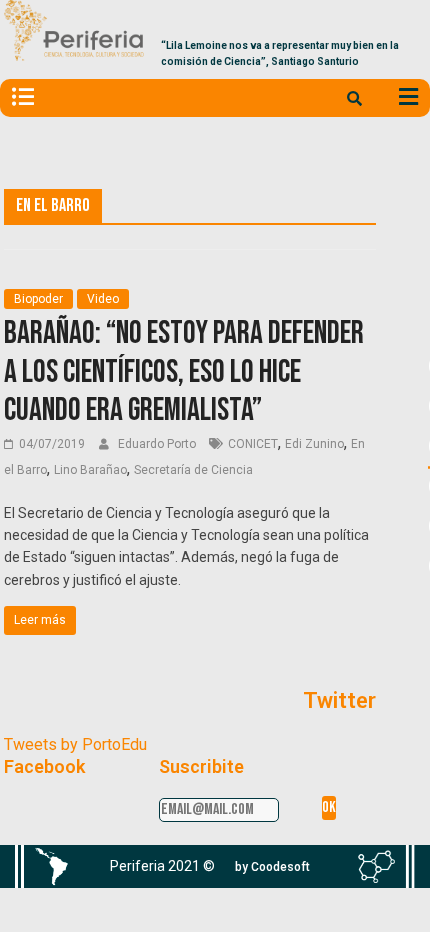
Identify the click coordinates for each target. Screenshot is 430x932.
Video (103, 299)
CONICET (253, 444)
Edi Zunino (314, 444)
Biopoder (38, 299)
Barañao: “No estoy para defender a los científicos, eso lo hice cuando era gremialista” (184, 372)
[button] (272, 867)
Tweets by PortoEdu (75, 744)
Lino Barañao (90, 470)
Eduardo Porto (158, 444)
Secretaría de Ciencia (193, 470)
